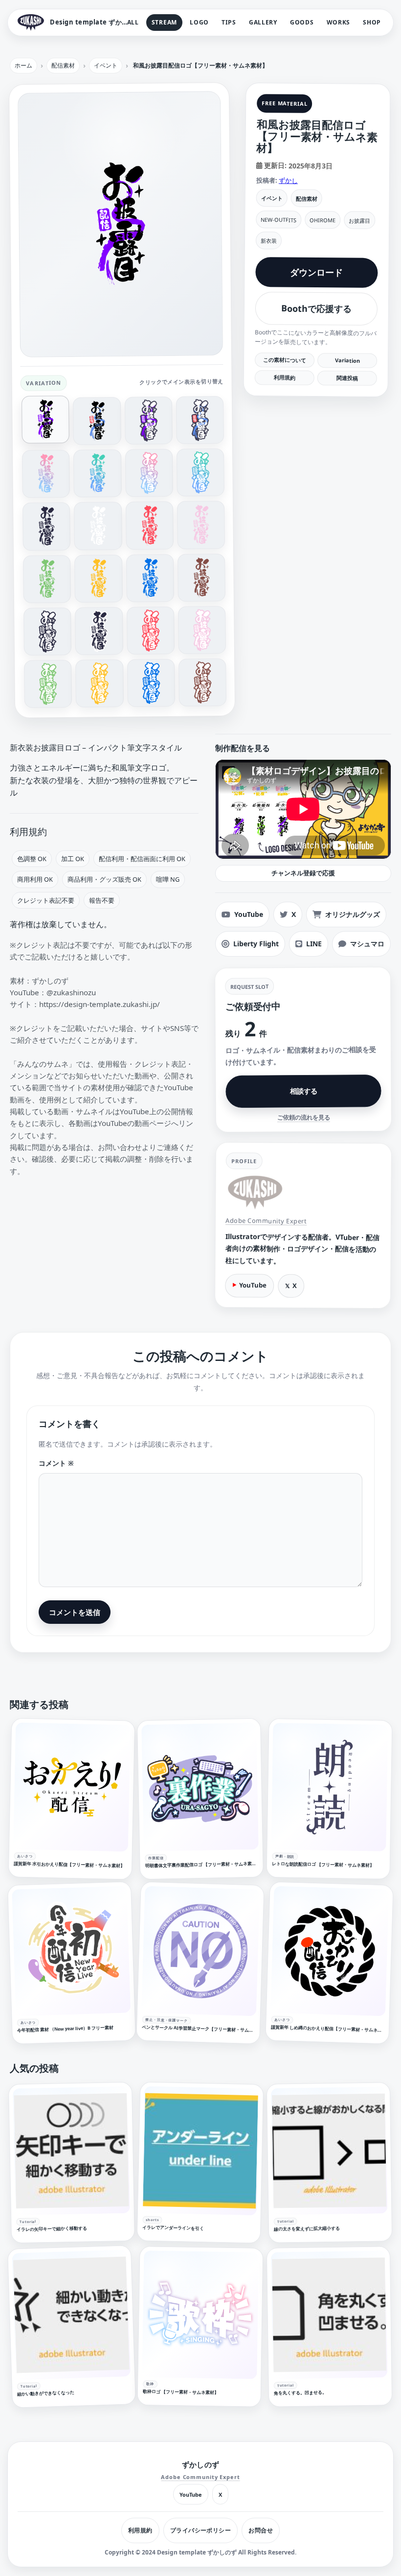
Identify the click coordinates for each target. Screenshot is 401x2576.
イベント (272, 198)
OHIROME (323, 220)
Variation (347, 360)
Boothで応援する (316, 309)
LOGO (199, 22)
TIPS (229, 22)
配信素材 (307, 198)
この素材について (285, 360)
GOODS (302, 22)
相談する (303, 1090)
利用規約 (285, 377)
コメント (56, 1463)
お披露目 (359, 220)
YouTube (253, 1285)
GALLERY (263, 22)
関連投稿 (347, 378)
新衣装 (269, 241)
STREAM (164, 22)
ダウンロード (316, 272)
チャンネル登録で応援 (303, 873)
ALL (133, 22)
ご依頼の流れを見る (304, 1117)
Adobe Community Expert (266, 1221)
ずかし (288, 180)
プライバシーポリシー (201, 2530)
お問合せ (261, 2530)
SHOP (372, 22)
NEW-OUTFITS (278, 220)
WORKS (339, 22)
